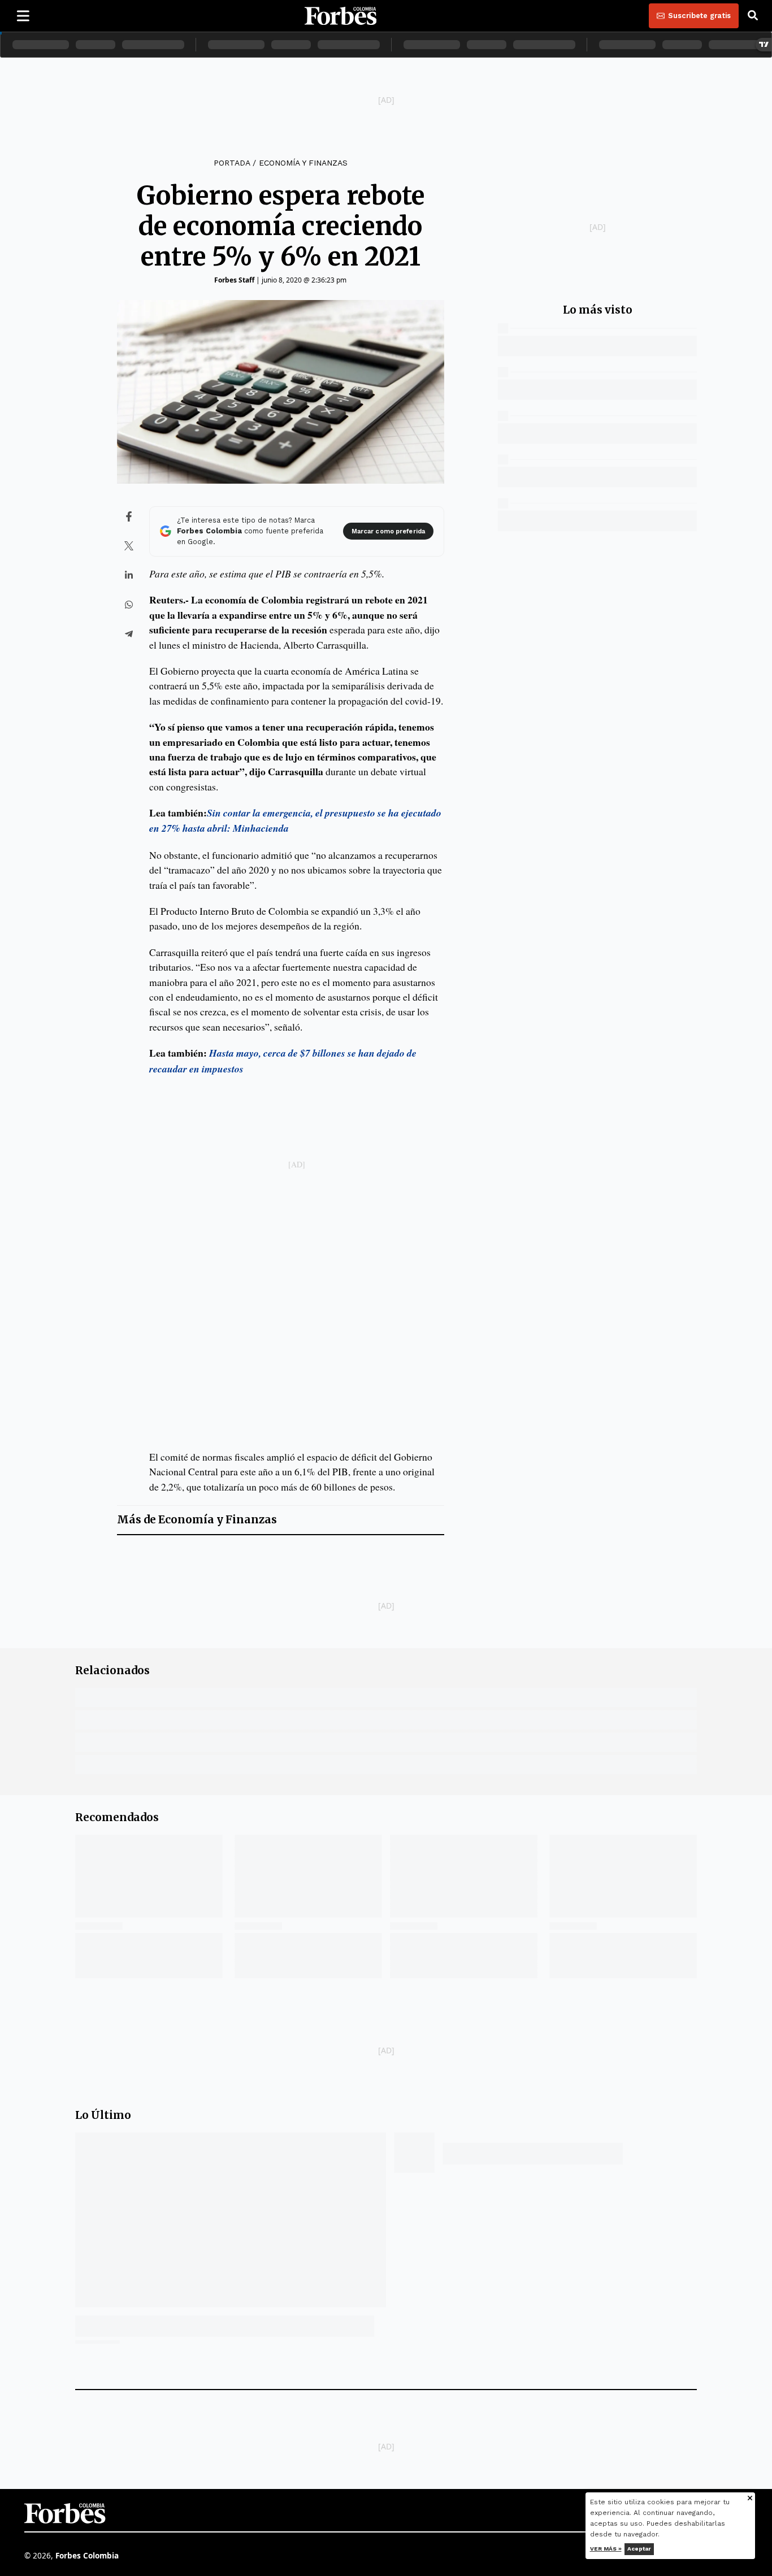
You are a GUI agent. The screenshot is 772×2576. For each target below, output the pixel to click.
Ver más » (606, 2549)
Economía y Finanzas (303, 163)
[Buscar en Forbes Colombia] (753, 16)
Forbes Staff (234, 280)
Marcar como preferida (388, 531)
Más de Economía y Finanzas (197, 1520)
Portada (232, 163)
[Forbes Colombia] (341, 16)
